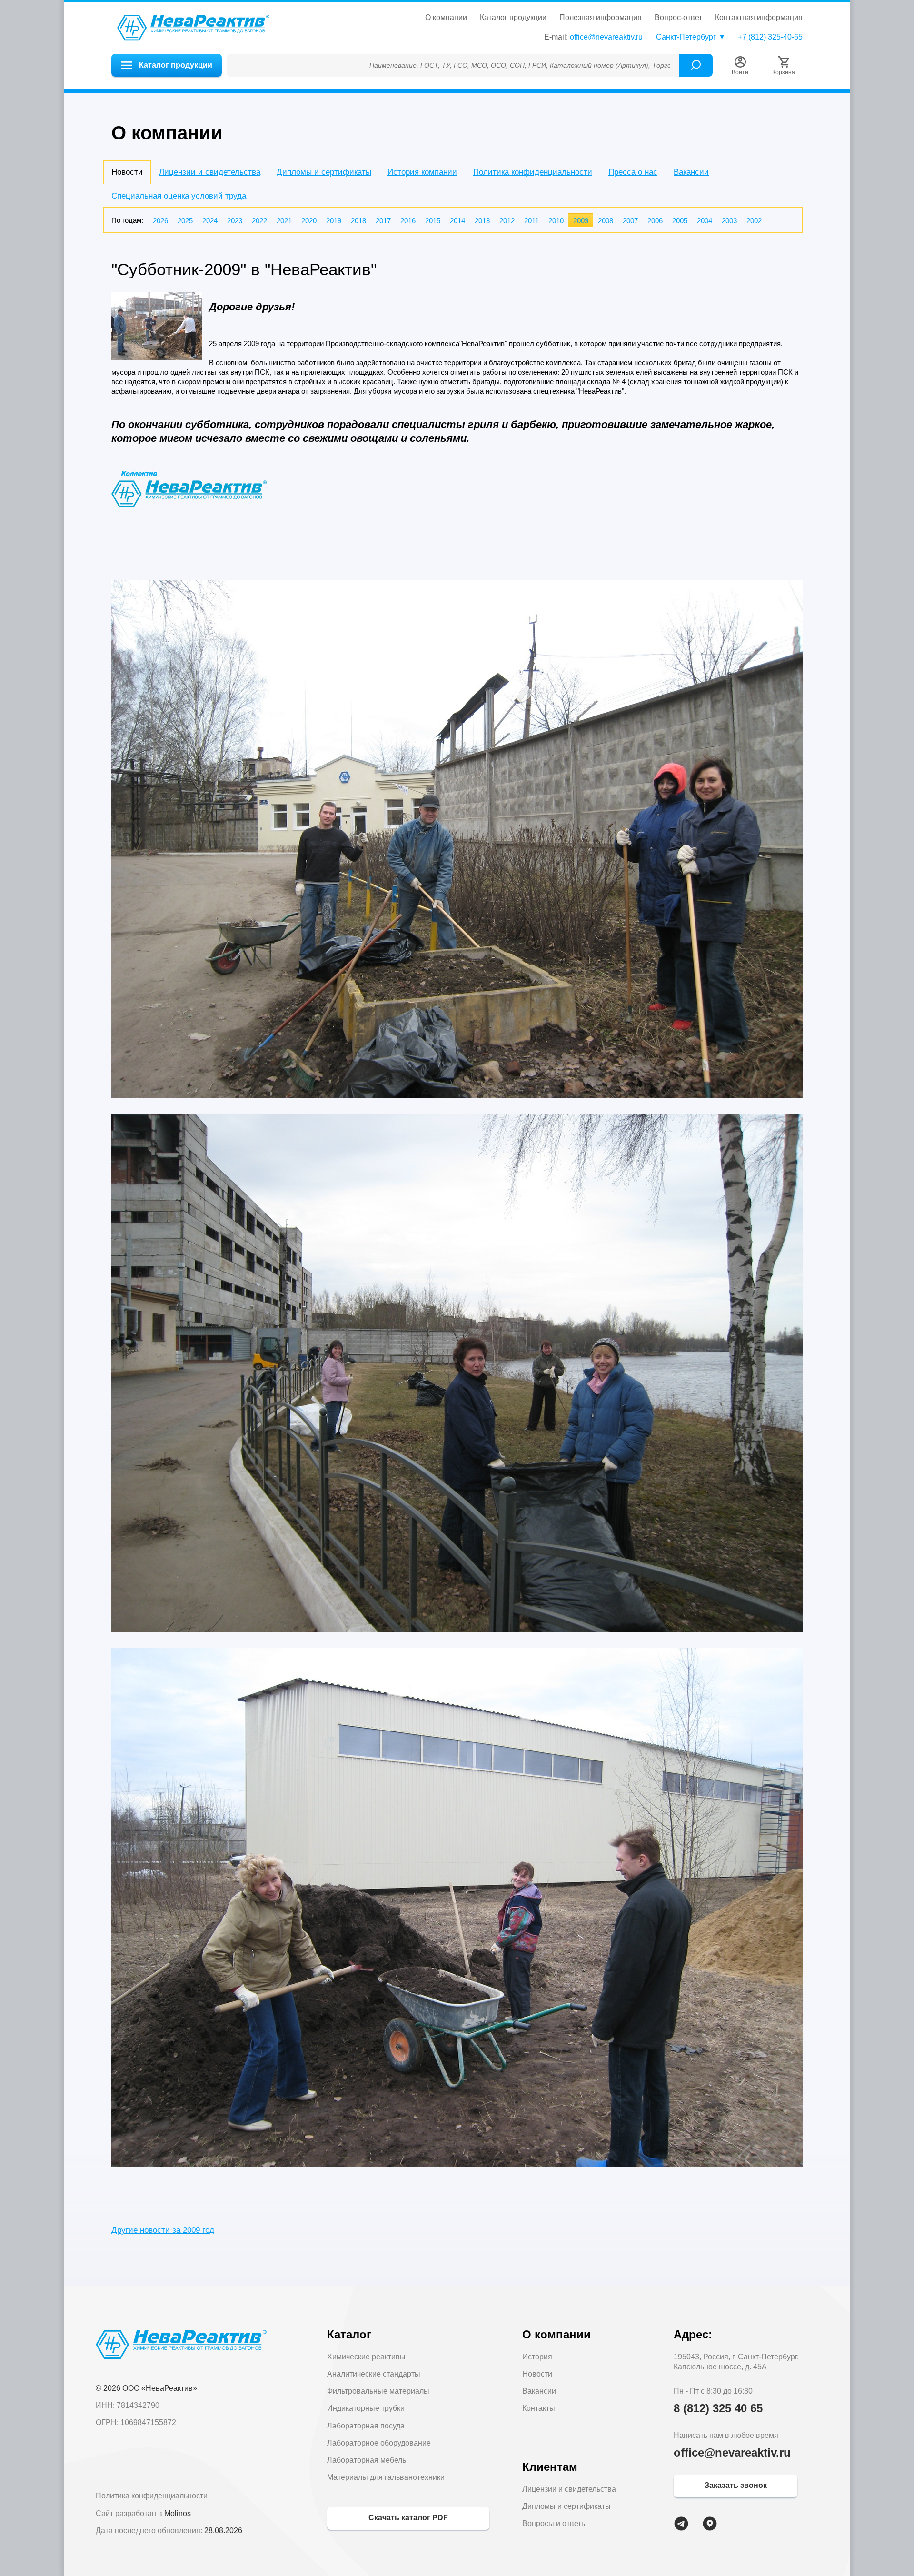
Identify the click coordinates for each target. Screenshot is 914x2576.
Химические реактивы (366, 2357)
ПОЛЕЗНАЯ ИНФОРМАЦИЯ (601, 18)
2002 (754, 221)
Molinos (178, 2513)
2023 (235, 221)
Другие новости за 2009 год (163, 2230)
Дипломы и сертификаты (324, 172)
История (537, 2357)
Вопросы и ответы (555, 2523)
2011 (532, 221)
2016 (408, 221)
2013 (482, 221)
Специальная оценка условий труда (179, 196)
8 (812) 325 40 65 (718, 2408)
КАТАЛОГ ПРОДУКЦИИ (513, 18)
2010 (556, 221)
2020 (309, 221)
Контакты (539, 2408)
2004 (705, 221)
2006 (655, 221)
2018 (358, 221)
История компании (422, 172)
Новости (537, 2374)
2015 (433, 221)
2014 (457, 221)
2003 (729, 221)
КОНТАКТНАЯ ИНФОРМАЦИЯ (759, 18)
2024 (210, 221)
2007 (630, 221)
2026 (160, 221)
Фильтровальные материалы (378, 2391)
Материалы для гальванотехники (386, 2477)
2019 (334, 221)
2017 (383, 221)
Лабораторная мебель (367, 2460)
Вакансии (691, 172)
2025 (185, 221)
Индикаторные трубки (366, 2408)
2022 (259, 221)
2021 (284, 221)
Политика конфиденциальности (533, 172)
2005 (680, 221)
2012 (507, 221)
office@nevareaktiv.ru (606, 37)
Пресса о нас (633, 172)
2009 (581, 221)
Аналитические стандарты (374, 2374)
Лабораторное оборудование (379, 2443)
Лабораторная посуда (366, 2426)
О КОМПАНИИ (446, 18)
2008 (606, 221)
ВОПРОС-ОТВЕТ (678, 18)
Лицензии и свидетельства (210, 172)
